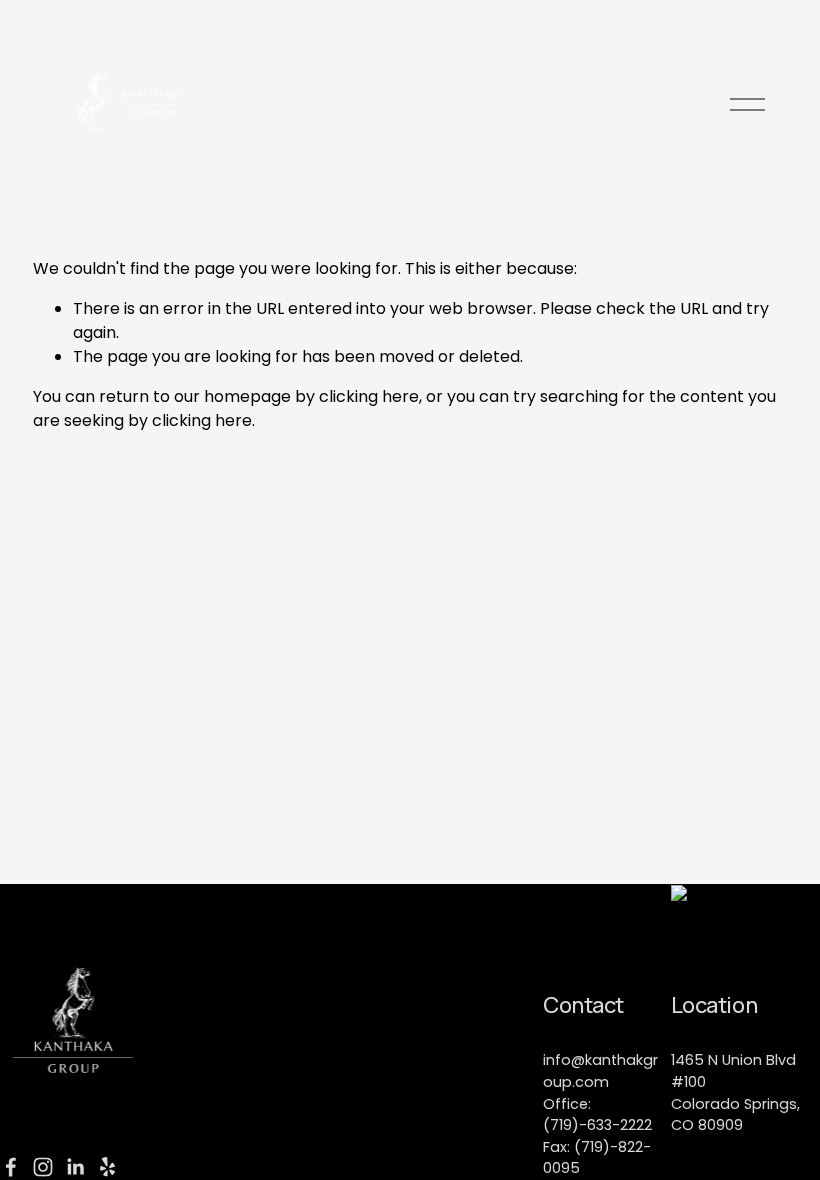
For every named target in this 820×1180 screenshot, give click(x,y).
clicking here (369, 396)
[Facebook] (11, 1167)
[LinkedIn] (75, 1167)
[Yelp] (107, 1167)
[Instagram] (43, 1167)
